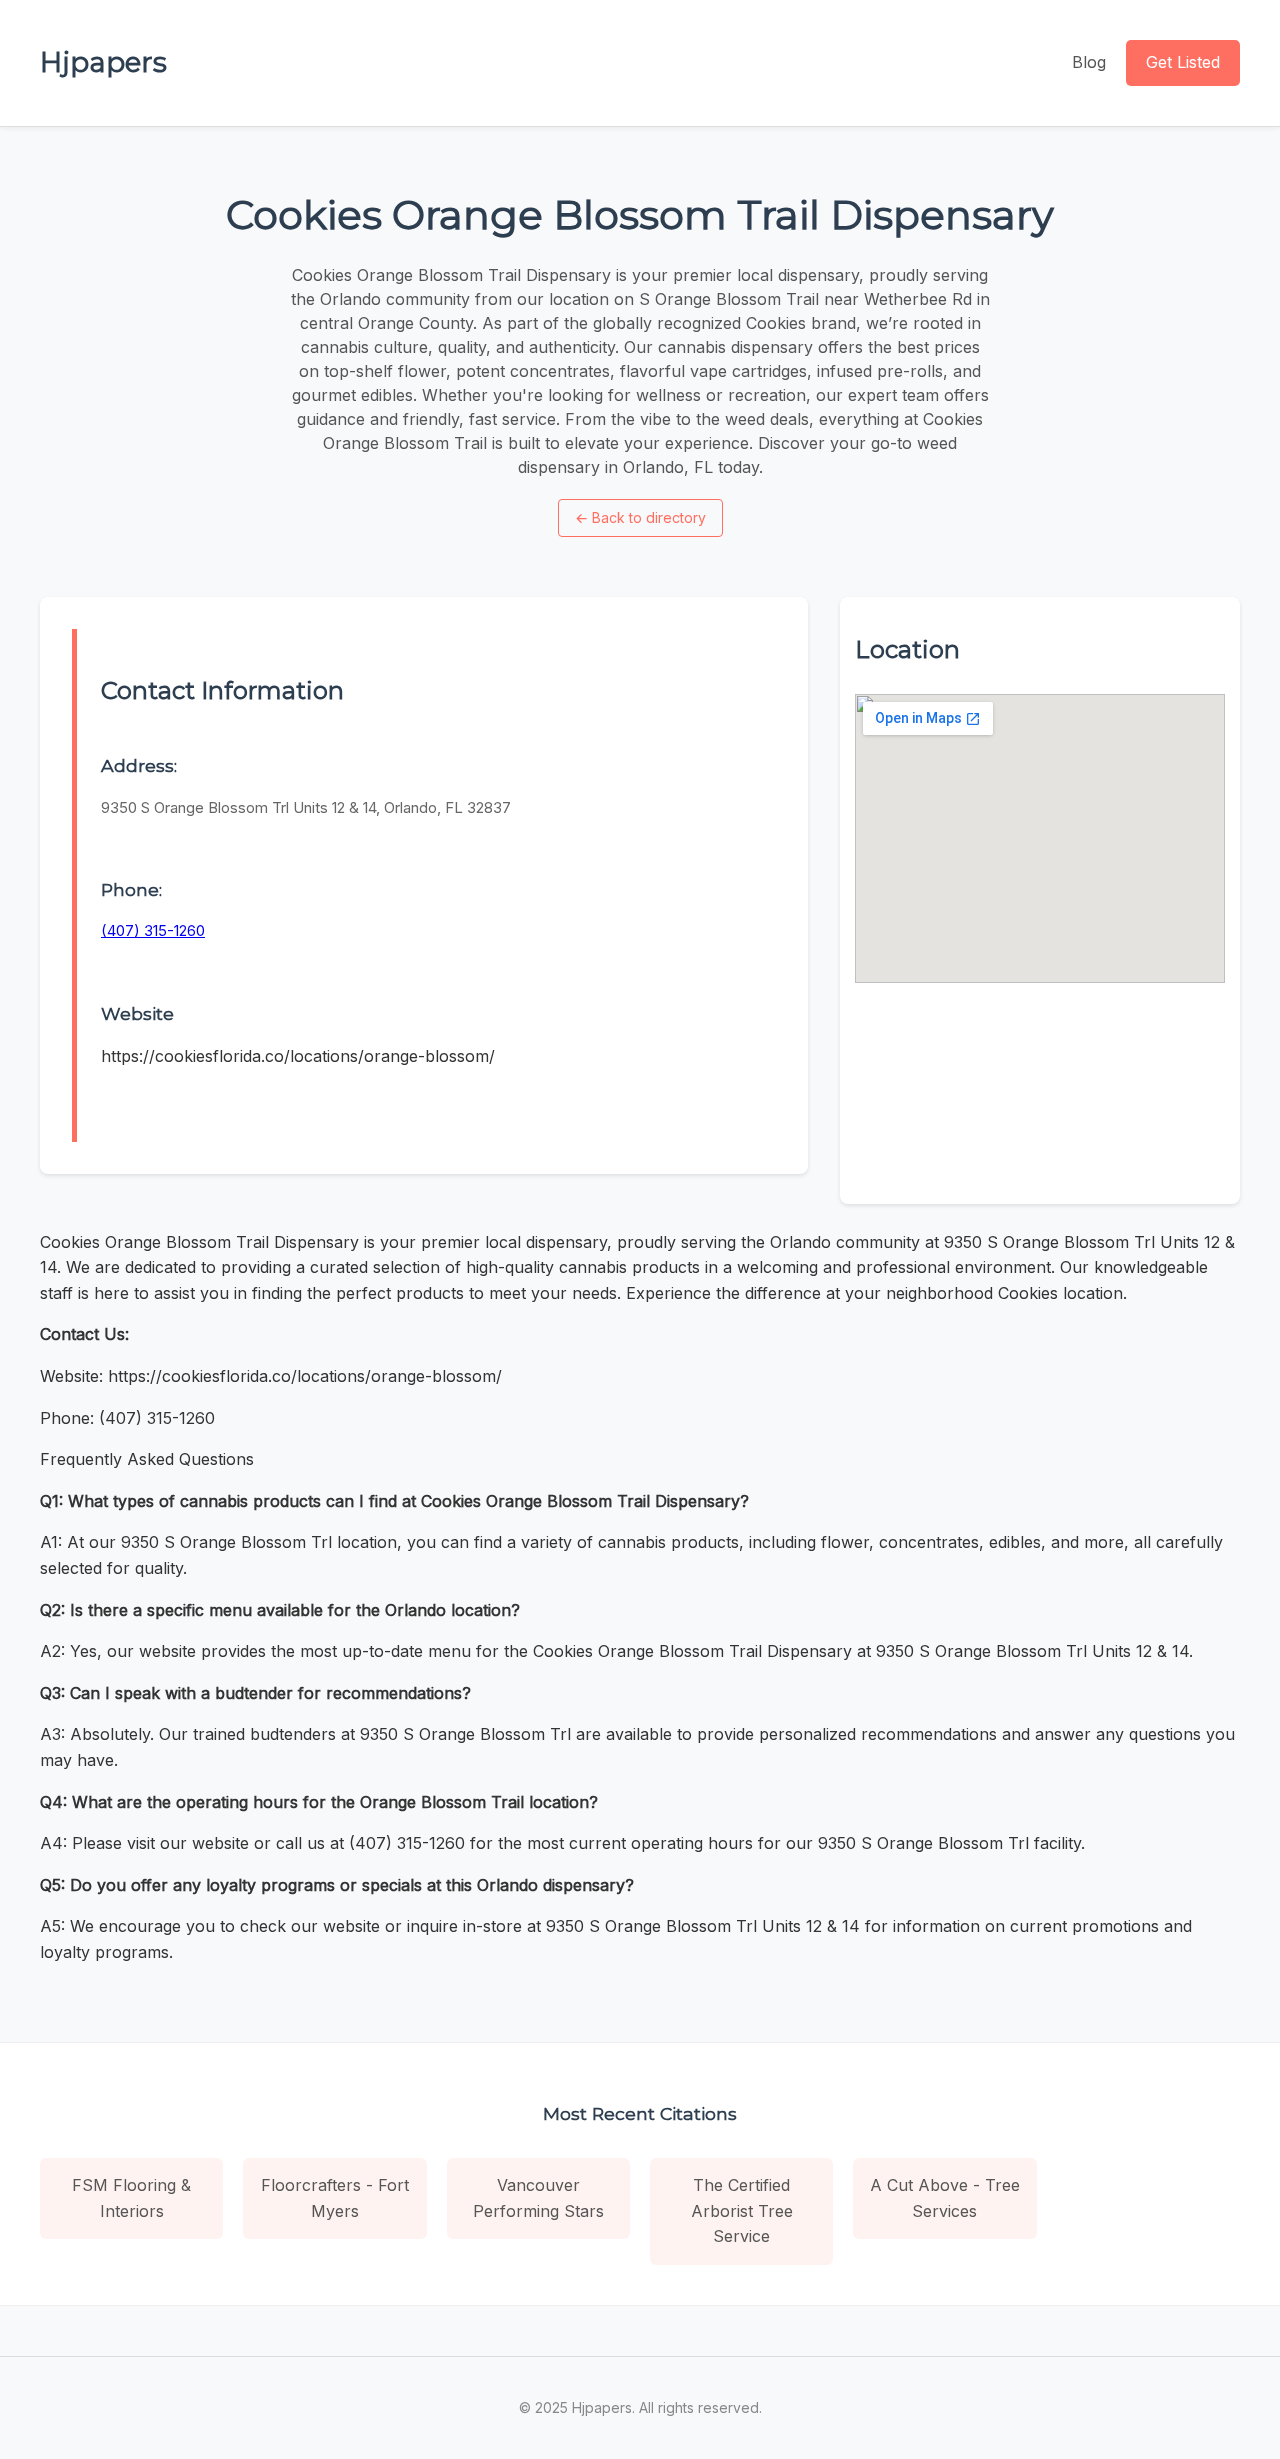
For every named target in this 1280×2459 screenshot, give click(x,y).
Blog (1089, 62)
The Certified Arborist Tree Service (742, 2210)
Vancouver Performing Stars (538, 2198)
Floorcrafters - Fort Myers (335, 2198)
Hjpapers (103, 62)
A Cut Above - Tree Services (945, 2198)
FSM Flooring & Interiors (131, 2198)
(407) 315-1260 (153, 930)
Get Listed (1183, 62)
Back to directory (640, 517)
